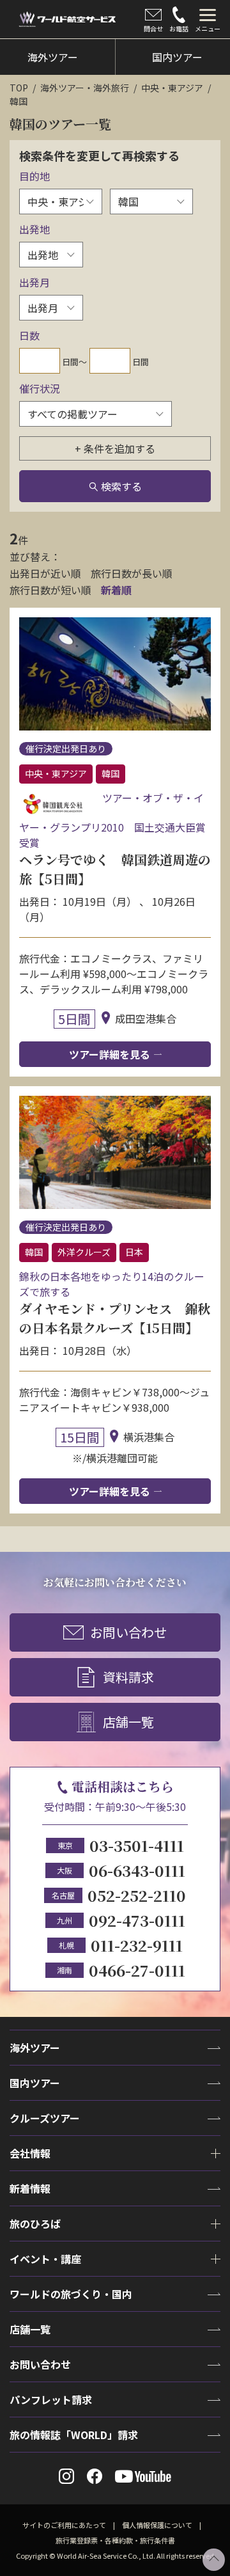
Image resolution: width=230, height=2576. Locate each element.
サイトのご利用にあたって (64, 2525)
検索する (121, 486)
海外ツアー (35, 2048)
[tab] (208, 19)
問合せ (153, 28)
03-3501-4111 (137, 1845)
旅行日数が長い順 (132, 573)
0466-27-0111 (137, 1970)
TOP (19, 88)
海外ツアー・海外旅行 (85, 88)
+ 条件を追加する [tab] (115, 448)
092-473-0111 (137, 1920)
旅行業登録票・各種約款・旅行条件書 (115, 2540)
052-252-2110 (137, 1895)
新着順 (116, 590)
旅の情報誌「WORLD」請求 (74, 2435)
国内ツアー (35, 2083)
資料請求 (128, 1677)
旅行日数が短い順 (50, 590)
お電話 (179, 28)
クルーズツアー (45, 2118)
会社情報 (30, 2153)
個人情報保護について (157, 2525)
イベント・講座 (45, 2259)
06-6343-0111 (137, 1870)
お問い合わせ (128, 1632)
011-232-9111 (137, 1945)
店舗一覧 (128, 1722)
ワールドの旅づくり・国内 (71, 2294)
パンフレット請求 (51, 2399)
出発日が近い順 (45, 573)
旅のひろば (35, 2224)
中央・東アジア (172, 88)
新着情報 (30, 2188)
